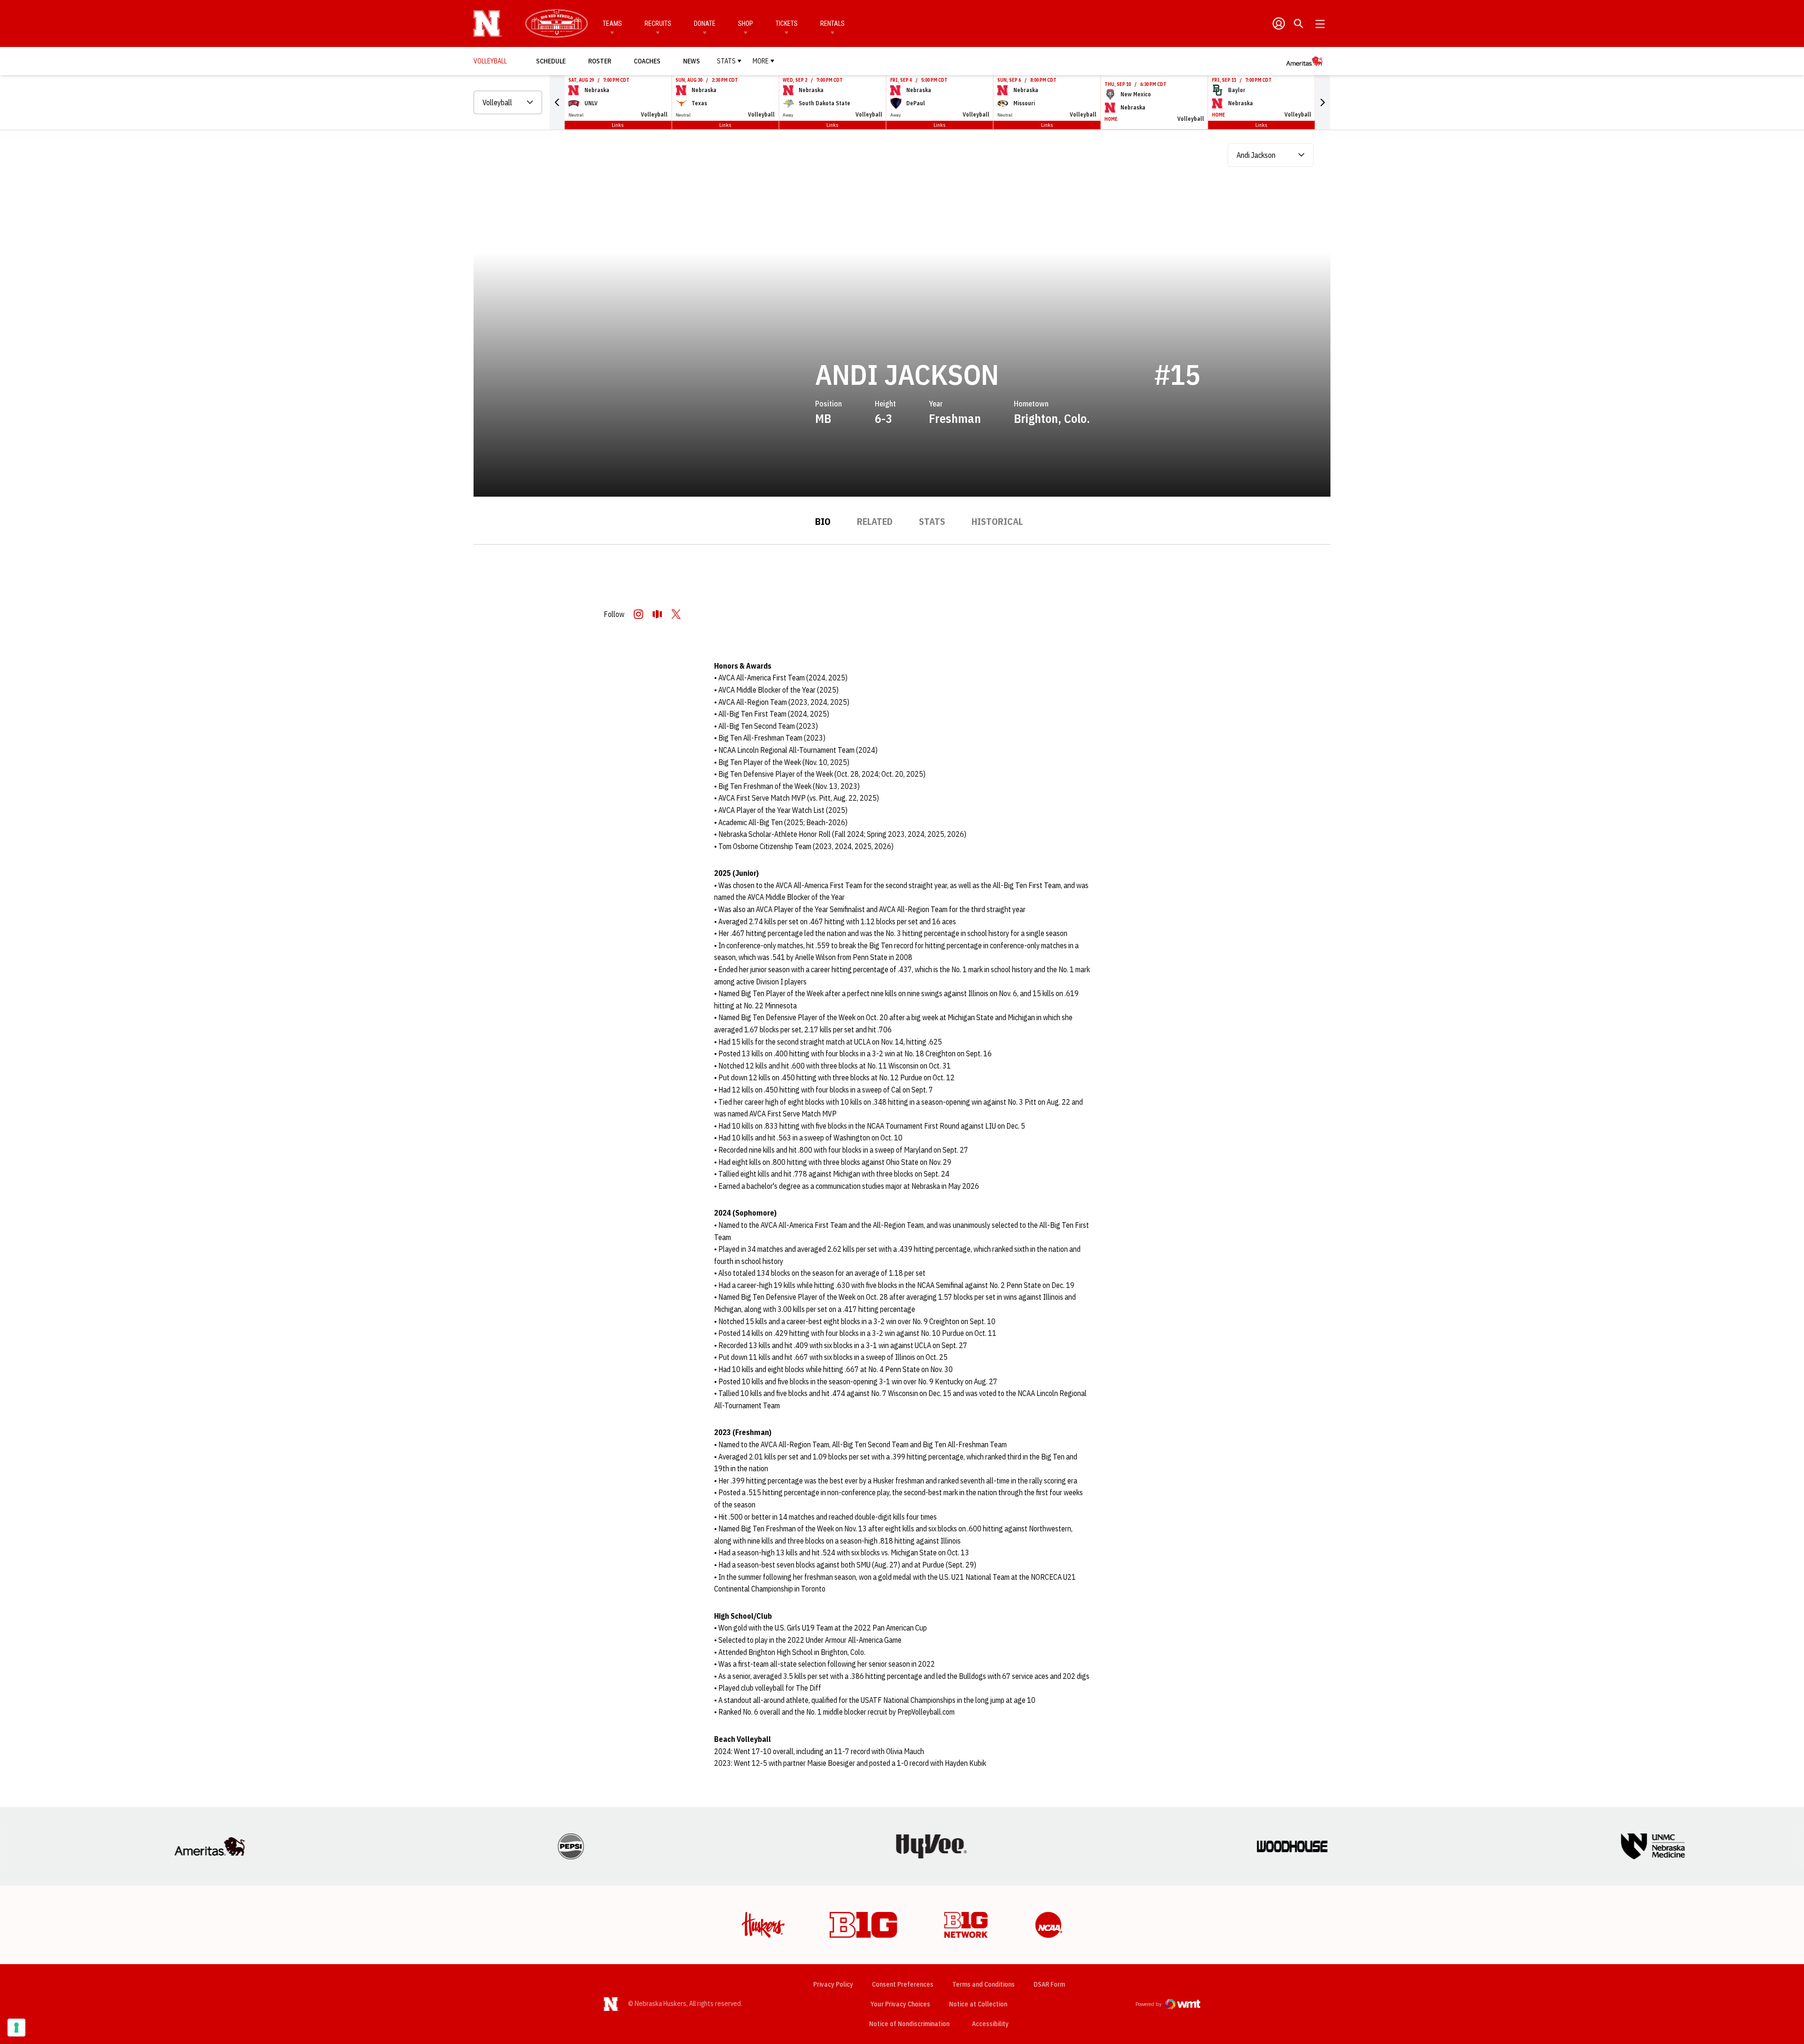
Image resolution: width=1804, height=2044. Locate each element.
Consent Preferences (903, 1984)
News (692, 61)
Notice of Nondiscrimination (909, 2024)
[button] (557, 102)
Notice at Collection (978, 2004)
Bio (823, 521)
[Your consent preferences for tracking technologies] (16, 2028)
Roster (600, 61)
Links (618, 125)
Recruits (658, 23)
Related (875, 521)
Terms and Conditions (984, 1984)
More (761, 61)
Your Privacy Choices (900, 2004)
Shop (746, 23)
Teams (612, 23)
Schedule (551, 61)
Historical (997, 521)
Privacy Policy (833, 1984)
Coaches (647, 61)
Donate (705, 23)
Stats (726, 61)
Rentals (832, 23)
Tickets (787, 23)
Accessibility (990, 2024)
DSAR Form (1049, 1984)
